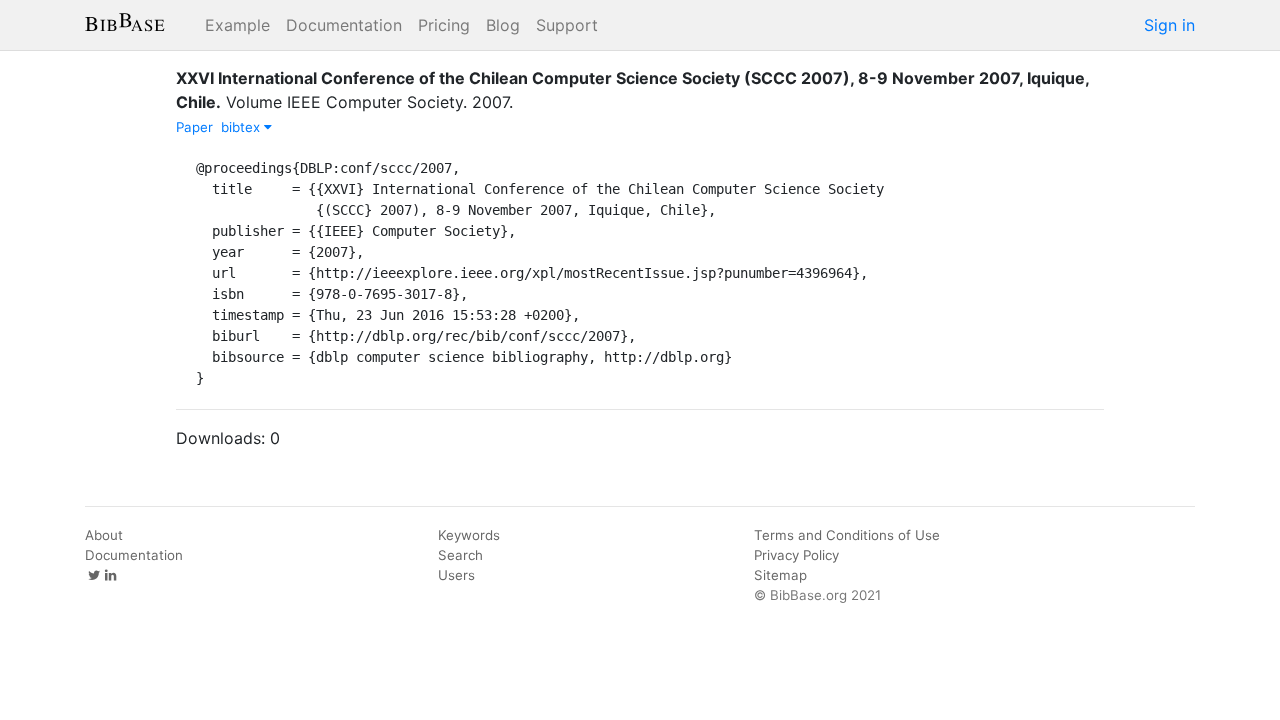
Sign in (1169, 25)
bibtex (242, 127)
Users (456, 575)
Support (567, 25)
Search (460, 555)
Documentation (344, 25)
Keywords (469, 535)
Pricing (444, 25)
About (104, 535)
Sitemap (780, 575)
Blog (503, 25)
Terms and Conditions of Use (847, 535)
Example (237, 25)
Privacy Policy (796, 555)
